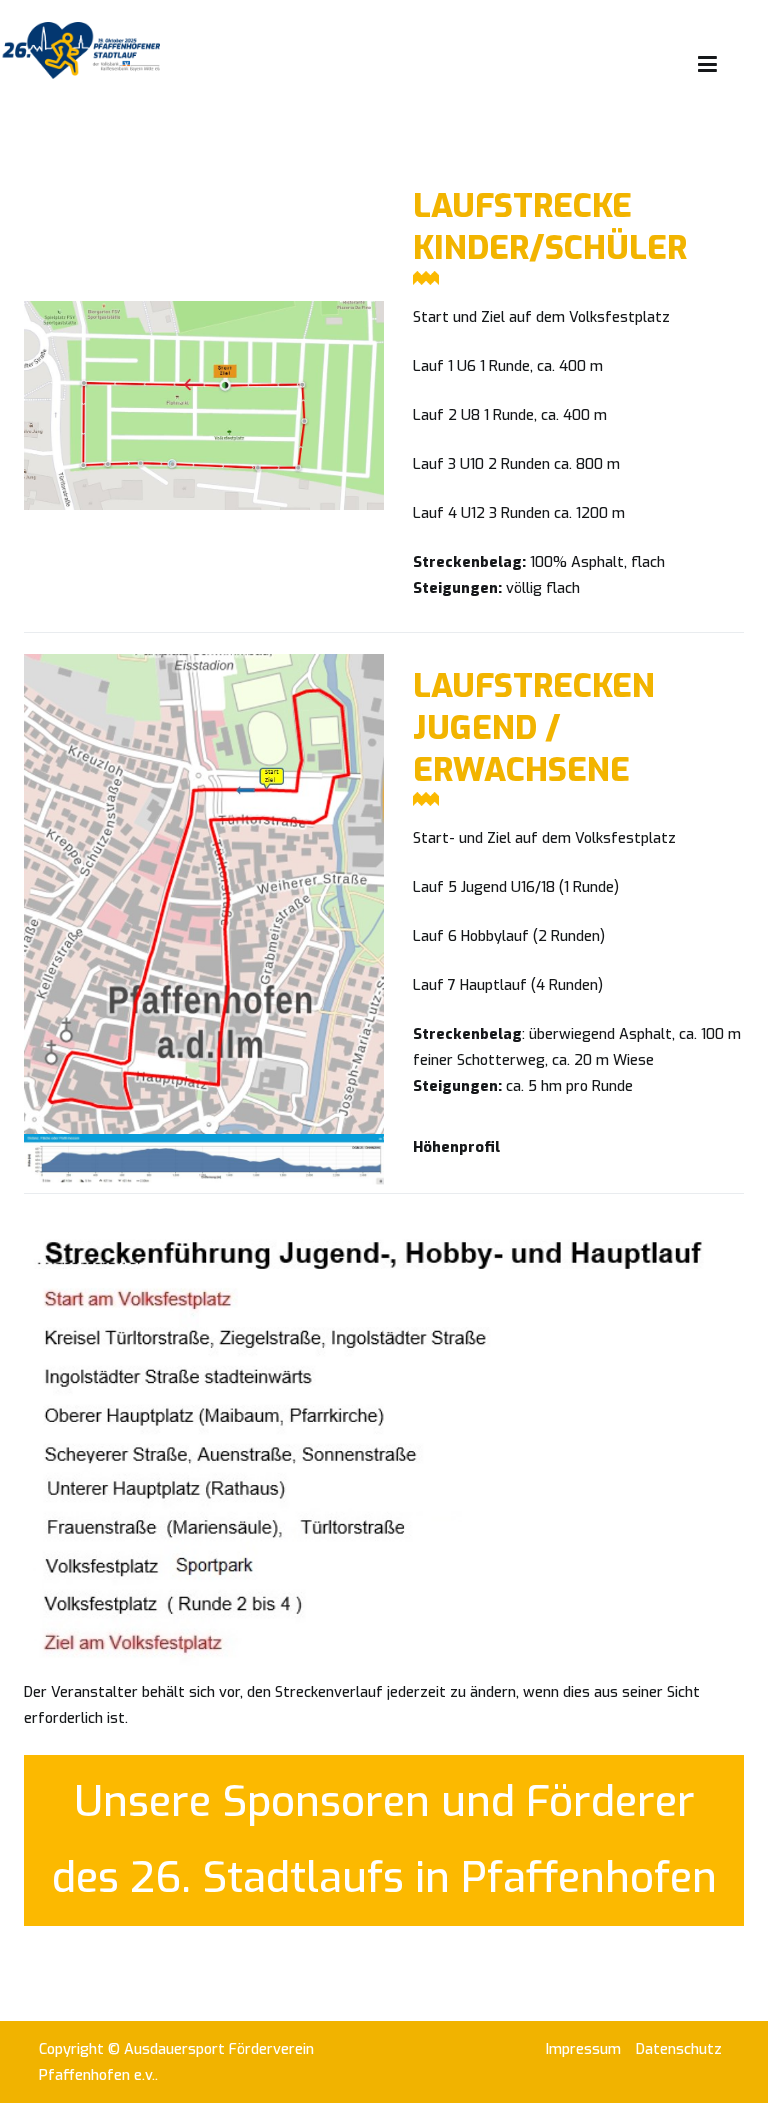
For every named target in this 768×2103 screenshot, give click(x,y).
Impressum (583, 2049)
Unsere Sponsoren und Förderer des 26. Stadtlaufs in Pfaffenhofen (384, 1840)
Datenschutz (679, 2049)
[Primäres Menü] (707, 65)
